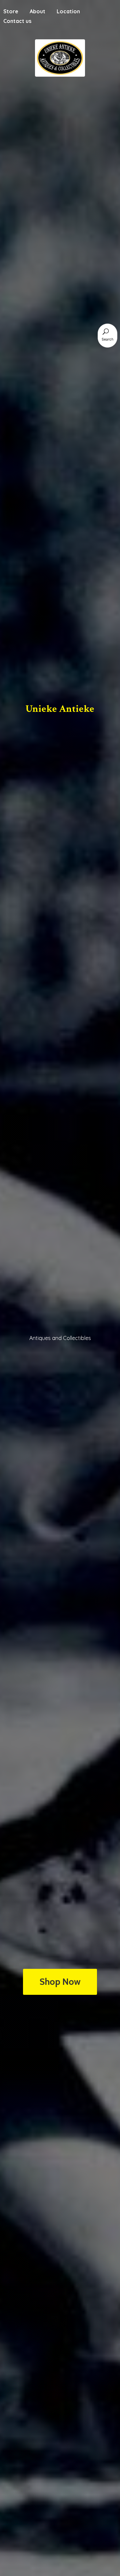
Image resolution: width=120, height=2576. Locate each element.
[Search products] (106, 332)
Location (68, 11)
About (37, 11)
